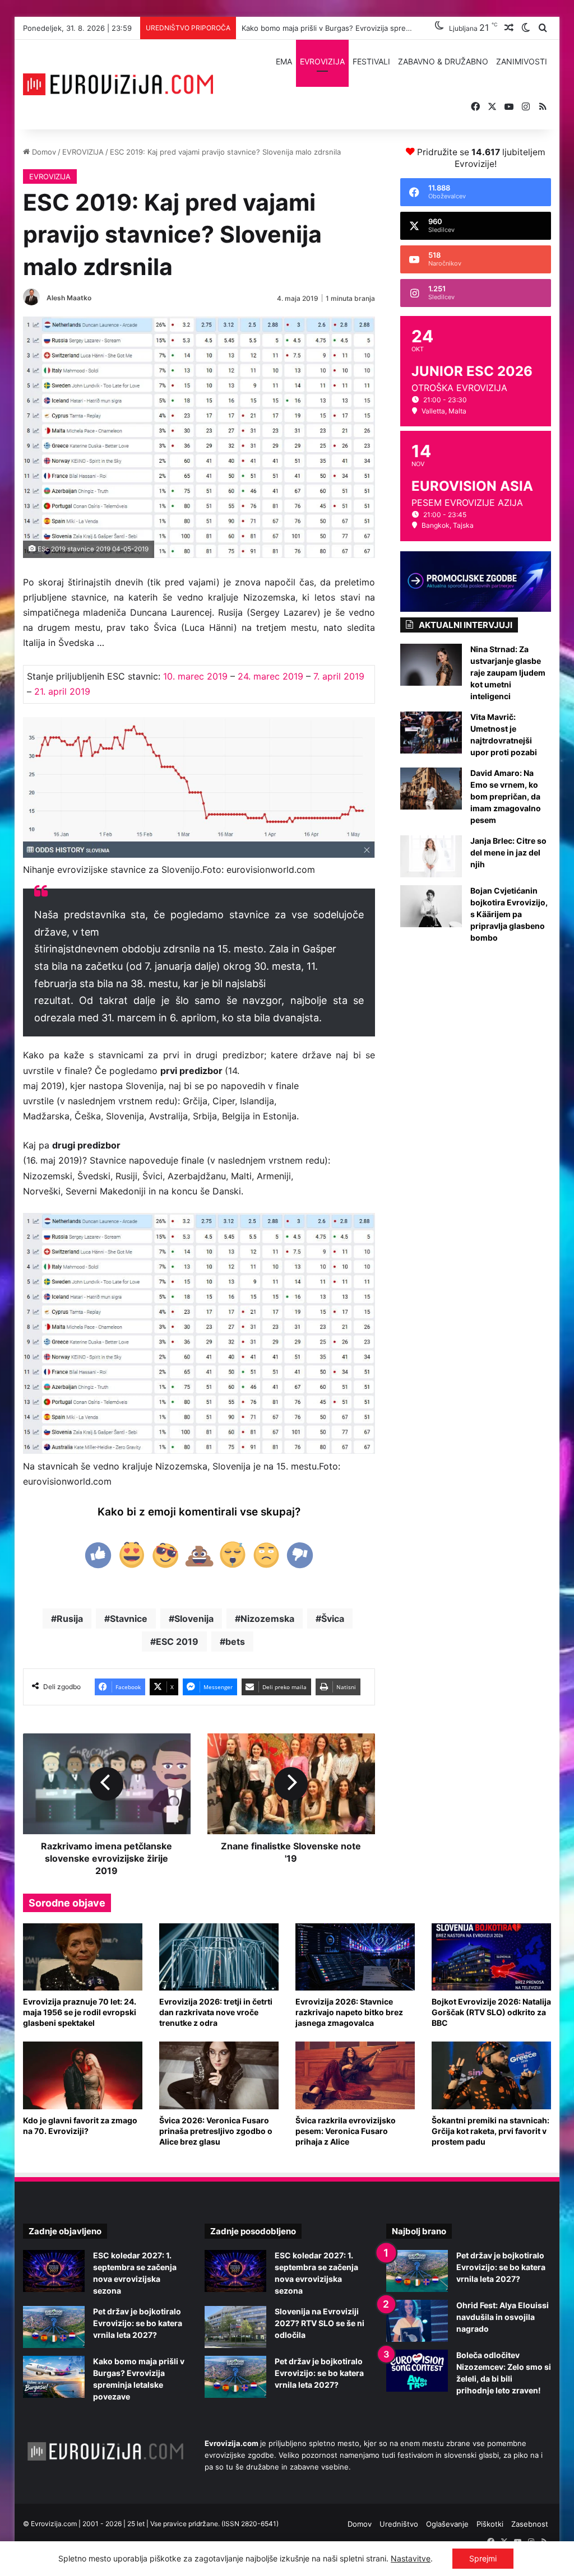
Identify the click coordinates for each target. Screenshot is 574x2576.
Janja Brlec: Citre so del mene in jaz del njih (508, 852)
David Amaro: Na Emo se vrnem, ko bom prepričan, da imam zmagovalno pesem (506, 796)
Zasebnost (530, 2524)
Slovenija (194, 1619)
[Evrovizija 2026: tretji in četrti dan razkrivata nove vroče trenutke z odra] (219, 1957)
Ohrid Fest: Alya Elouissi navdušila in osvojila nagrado (503, 2317)
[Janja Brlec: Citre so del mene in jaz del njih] (431, 856)
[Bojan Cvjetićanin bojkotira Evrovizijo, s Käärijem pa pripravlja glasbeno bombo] (431, 906)
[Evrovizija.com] (118, 85)
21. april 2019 (62, 691)
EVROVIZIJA (322, 61)
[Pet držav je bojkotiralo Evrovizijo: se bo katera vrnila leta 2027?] (54, 2327)
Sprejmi (483, 2558)
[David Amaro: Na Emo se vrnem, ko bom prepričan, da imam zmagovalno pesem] (431, 789)
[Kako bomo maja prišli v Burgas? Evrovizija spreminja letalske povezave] (54, 2377)
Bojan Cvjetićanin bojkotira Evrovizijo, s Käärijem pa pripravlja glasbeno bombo (509, 914)
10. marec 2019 (195, 676)
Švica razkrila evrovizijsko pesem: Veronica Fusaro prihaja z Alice (346, 2131)
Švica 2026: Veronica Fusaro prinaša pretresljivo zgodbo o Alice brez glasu (216, 2131)
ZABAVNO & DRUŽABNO (443, 61)
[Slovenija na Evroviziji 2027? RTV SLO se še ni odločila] (235, 2327)
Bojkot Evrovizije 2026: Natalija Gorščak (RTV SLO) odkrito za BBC (491, 2012)
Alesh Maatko (69, 298)
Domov (43, 152)
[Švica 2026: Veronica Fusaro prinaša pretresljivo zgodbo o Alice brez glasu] (219, 2075)
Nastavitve (411, 2558)
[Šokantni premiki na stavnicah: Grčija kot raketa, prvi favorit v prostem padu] (491, 2075)
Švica (333, 1619)
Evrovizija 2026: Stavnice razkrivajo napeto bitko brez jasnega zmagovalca (349, 2012)
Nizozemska (267, 1619)
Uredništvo (399, 2524)
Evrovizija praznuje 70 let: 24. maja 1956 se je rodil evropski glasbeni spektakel (80, 2012)
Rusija (70, 1619)
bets (235, 1642)
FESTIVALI (371, 61)
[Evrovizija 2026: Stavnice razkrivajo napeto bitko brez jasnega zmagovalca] (355, 1957)
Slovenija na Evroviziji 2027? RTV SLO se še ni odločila (320, 2323)
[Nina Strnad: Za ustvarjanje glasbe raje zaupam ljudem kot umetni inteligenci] (431, 665)
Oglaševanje (447, 2524)
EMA (284, 61)
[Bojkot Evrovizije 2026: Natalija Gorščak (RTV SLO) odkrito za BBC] (491, 1957)
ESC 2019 (177, 1642)
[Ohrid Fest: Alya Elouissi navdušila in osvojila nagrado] (417, 2321)
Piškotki (490, 2524)
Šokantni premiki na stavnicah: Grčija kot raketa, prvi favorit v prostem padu (490, 2131)
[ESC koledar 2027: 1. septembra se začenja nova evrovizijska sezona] (54, 2271)
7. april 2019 (339, 676)
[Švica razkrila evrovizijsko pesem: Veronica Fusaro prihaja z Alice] (355, 2075)
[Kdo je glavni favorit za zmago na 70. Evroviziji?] (83, 2075)
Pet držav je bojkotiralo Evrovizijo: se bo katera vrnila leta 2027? (138, 2323)
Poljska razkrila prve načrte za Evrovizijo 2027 (321, 28)
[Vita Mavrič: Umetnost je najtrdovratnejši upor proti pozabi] (431, 733)
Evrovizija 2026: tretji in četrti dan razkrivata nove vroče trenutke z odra (216, 2012)
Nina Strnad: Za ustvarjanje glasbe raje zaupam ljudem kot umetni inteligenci (508, 673)
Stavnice (129, 1619)
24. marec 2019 (270, 676)
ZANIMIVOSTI (522, 61)
